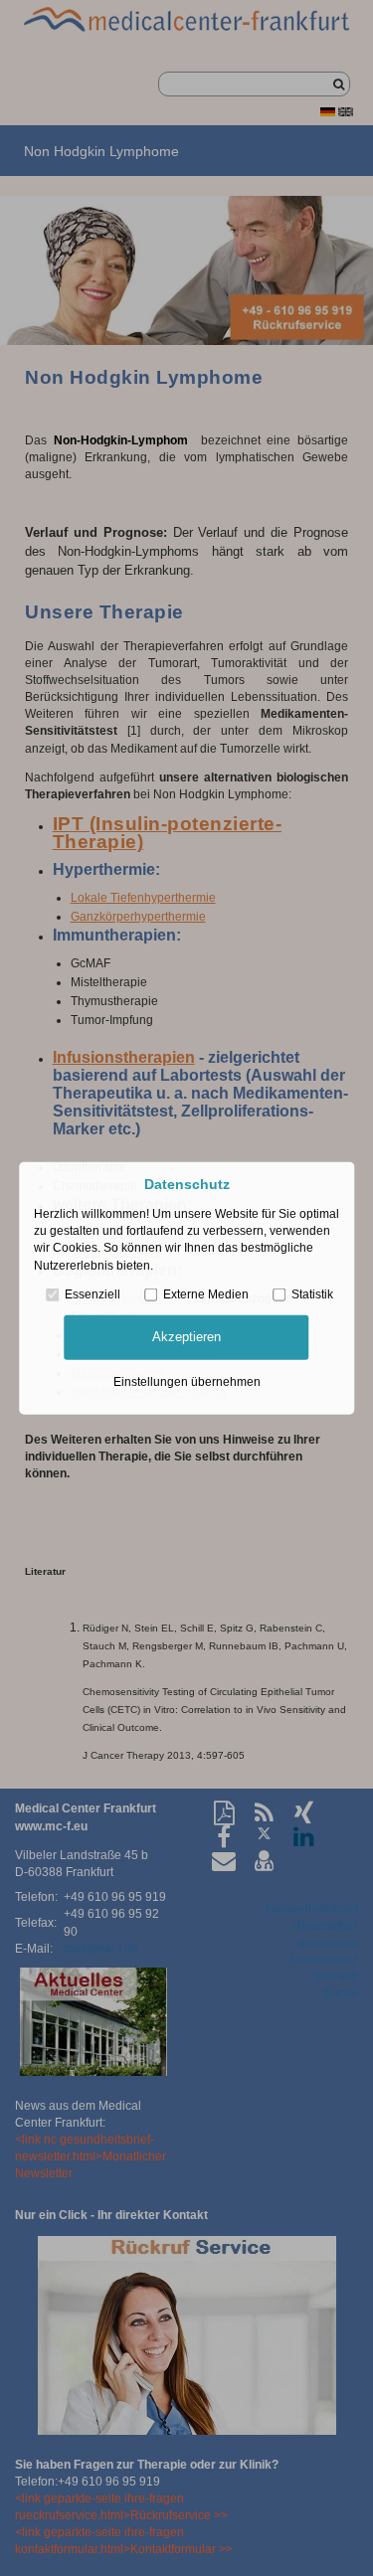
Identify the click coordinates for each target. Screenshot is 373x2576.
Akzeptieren (186, 1337)
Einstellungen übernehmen (187, 1381)
